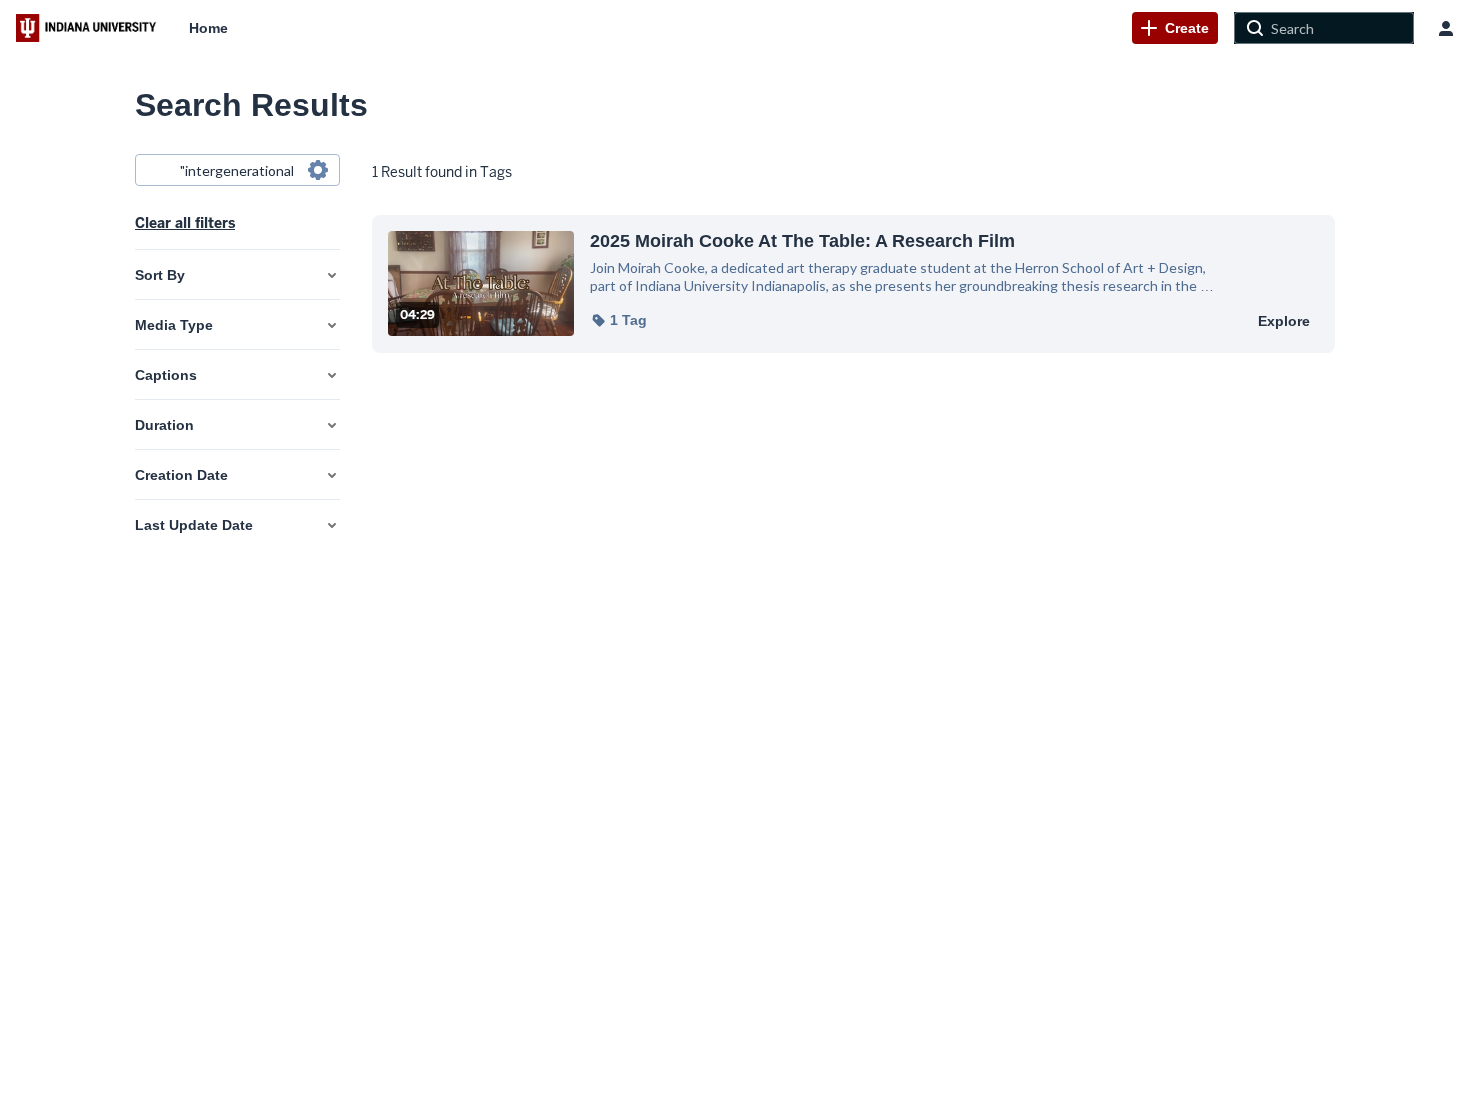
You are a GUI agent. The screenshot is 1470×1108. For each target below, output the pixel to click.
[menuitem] (208, 28)
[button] (618, 320)
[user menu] (1446, 28)
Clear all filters (185, 223)
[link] (1175, 28)
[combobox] (236, 170)
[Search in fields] (318, 170)
